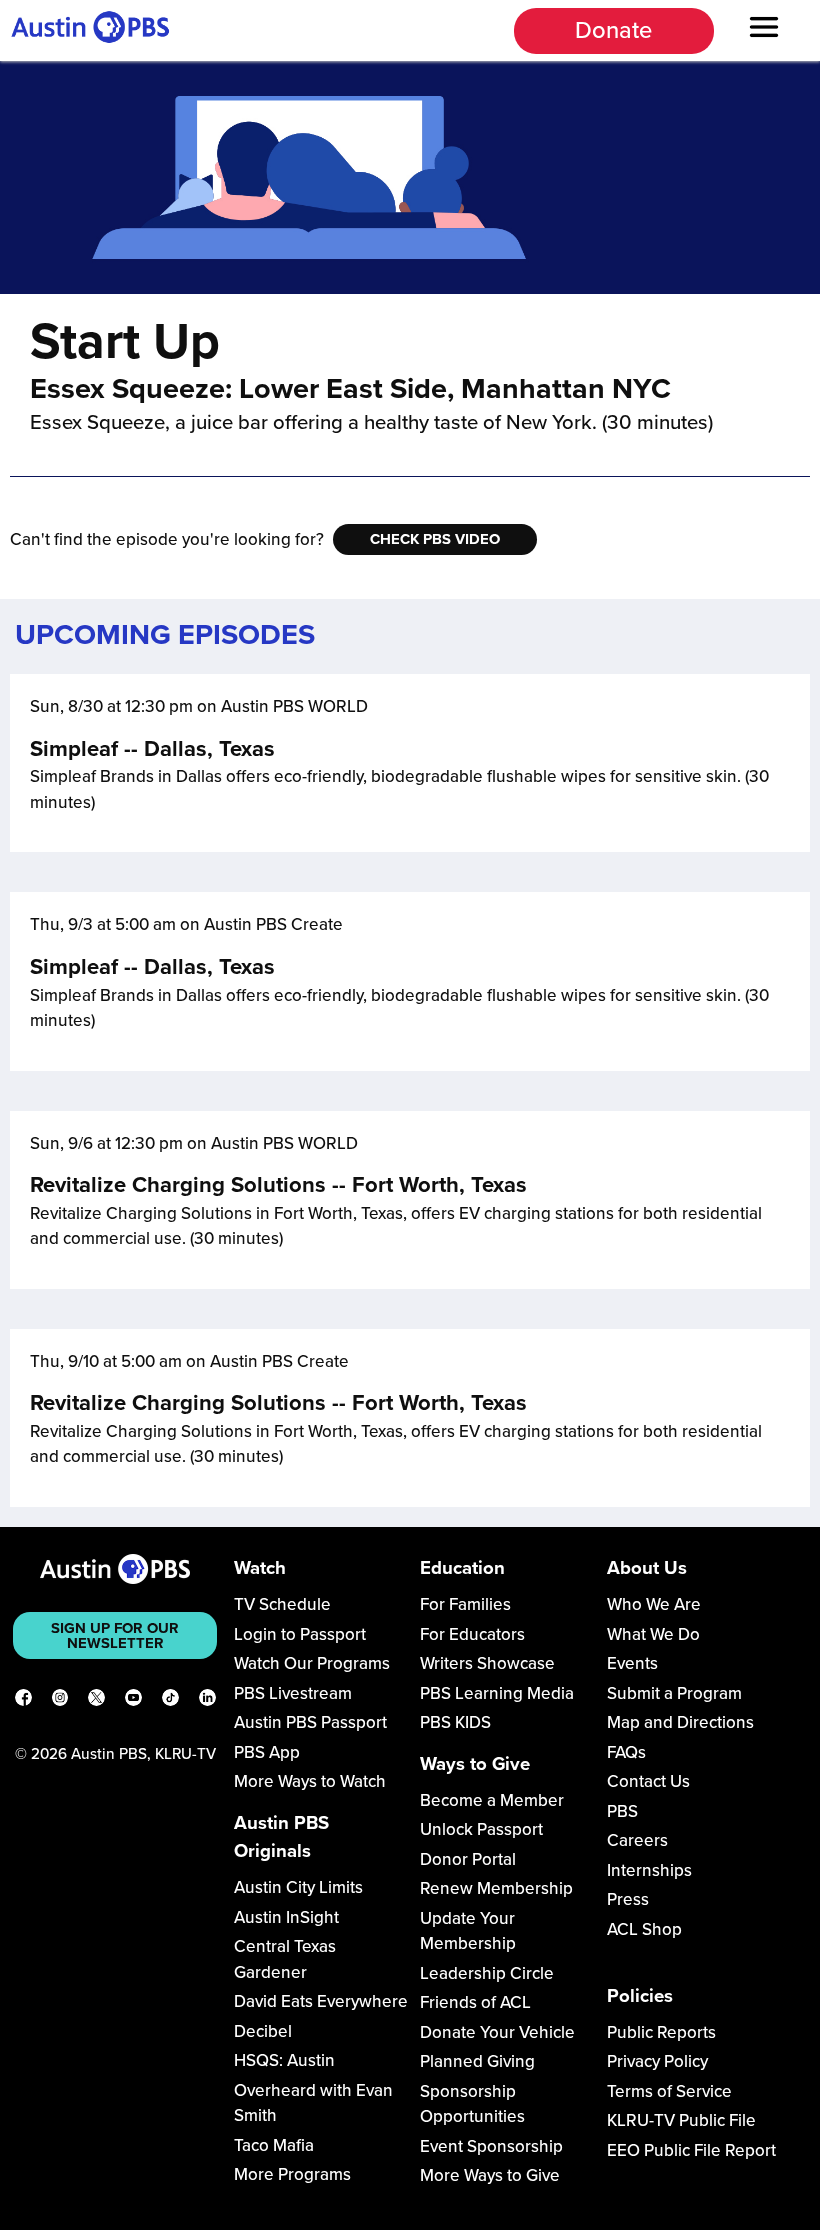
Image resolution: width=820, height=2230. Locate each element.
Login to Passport (300, 1634)
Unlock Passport (481, 1829)
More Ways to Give (490, 2175)
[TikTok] (170, 1701)
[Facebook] (23, 1701)
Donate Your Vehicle (497, 2032)
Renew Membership (496, 1888)
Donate (613, 30)
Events (632, 1663)
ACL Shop (644, 1929)
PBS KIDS (455, 1722)
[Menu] (764, 30)
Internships (649, 1870)
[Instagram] (60, 1701)
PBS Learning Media (497, 1693)
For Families (465, 1604)
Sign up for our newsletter (115, 1635)
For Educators (472, 1634)
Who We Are (654, 1604)
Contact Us (648, 1781)
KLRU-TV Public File (681, 2120)
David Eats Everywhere (321, 2001)
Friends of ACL (475, 2002)
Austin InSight (286, 1917)
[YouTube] (133, 1701)
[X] (96, 1701)
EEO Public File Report (691, 2150)
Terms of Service (669, 2091)
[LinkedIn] (207, 1701)
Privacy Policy (657, 2061)
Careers (637, 1840)
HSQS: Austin (284, 2060)
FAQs (626, 1752)
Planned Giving (477, 2061)
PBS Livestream (293, 1693)
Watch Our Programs (312, 1663)
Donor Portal (468, 1859)
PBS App (267, 1752)
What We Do (653, 1634)
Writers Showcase (487, 1663)
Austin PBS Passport (310, 1722)
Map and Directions (680, 1722)
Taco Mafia (274, 2145)
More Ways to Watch (310, 1781)
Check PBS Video (435, 539)
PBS (622, 1811)
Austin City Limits (298, 1887)
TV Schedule (282, 1604)
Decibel (263, 2031)
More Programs (292, 2174)
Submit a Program (674, 1693)
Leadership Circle (487, 1973)
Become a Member (492, 1800)
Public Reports (661, 2032)
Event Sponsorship (491, 2146)
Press (628, 1899)
